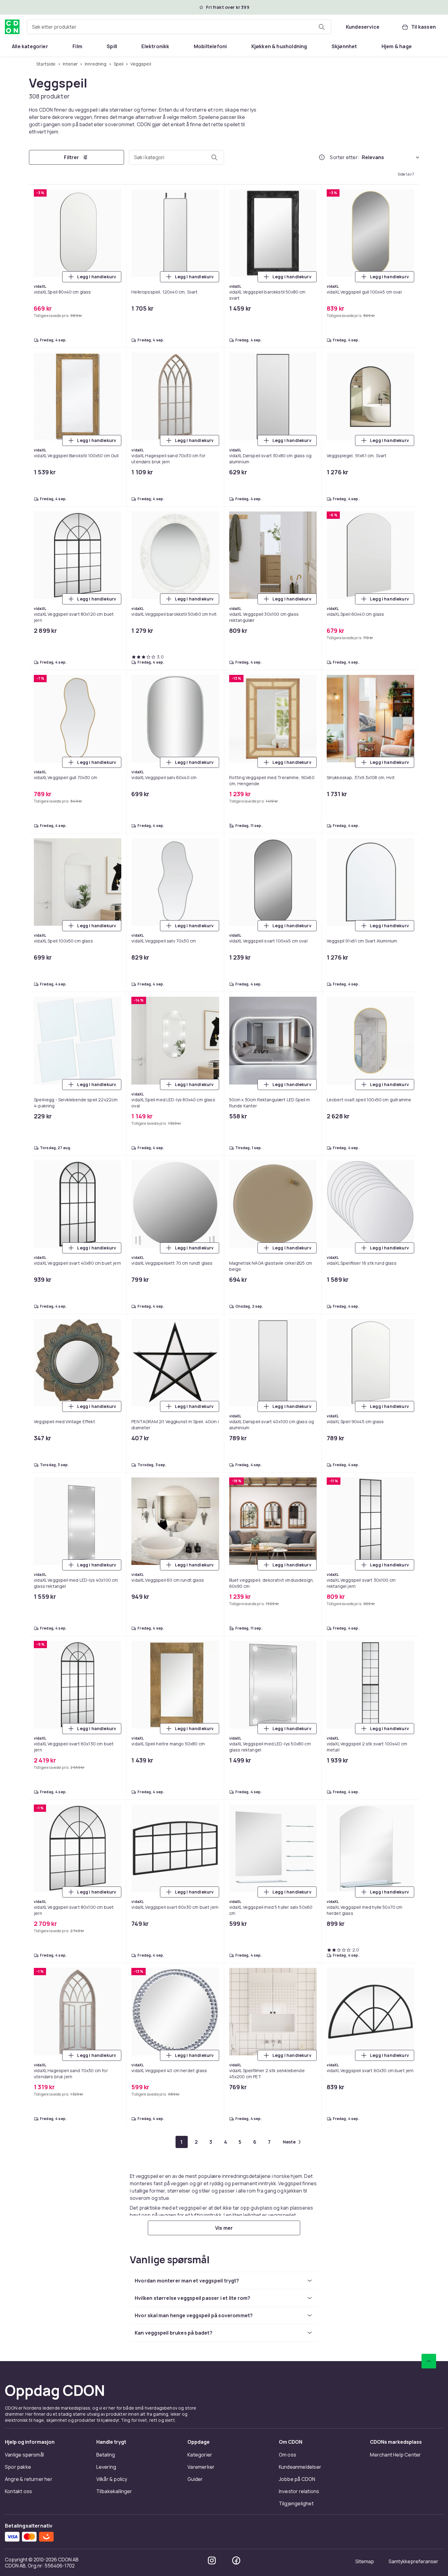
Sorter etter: (345, 157)
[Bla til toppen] (429, 2361)
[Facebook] (236, 2560)
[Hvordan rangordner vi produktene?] (322, 157)
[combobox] (179, 27)
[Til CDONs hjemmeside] (12, 27)
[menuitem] (30, 46)
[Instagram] (212, 2560)
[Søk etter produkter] (322, 27)
